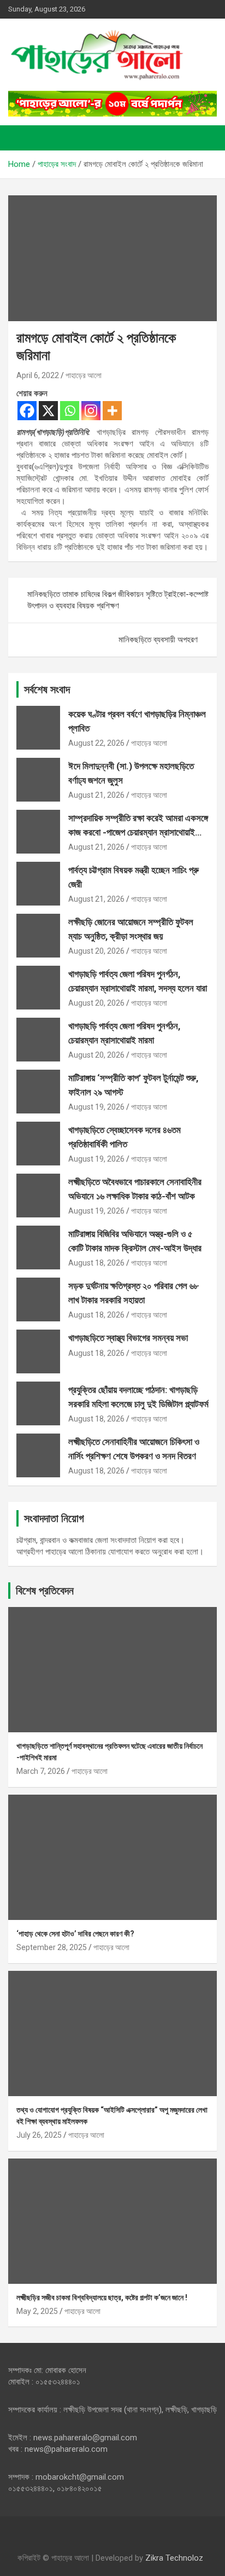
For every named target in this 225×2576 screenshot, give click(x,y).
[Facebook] (27, 411)
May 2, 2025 (37, 2311)
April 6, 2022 (38, 375)
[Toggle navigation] (22, 138)
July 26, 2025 (39, 2135)
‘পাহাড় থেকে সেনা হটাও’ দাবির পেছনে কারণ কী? (75, 1934)
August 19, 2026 (96, 1107)
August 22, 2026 (96, 743)
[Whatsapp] (70, 411)
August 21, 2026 (96, 795)
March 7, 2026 (41, 1771)
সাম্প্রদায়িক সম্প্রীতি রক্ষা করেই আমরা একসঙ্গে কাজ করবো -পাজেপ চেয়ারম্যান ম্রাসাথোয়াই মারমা (138, 832)
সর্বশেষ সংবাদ (47, 689)
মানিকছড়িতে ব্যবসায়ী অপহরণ (158, 640)
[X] (48, 411)
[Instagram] (91, 411)
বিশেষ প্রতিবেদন (45, 1591)
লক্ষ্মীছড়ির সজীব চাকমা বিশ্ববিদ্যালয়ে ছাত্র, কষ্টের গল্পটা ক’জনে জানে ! (102, 2297)
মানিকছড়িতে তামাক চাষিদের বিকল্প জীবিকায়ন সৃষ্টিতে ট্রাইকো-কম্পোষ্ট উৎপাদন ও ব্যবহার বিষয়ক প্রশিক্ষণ (118, 600)
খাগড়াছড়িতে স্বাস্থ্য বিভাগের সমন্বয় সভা (128, 1338)
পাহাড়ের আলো (84, 375)
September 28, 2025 (52, 1947)
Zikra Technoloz (174, 2558)
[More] (112, 411)
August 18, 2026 (96, 1263)
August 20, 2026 (96, 951)
